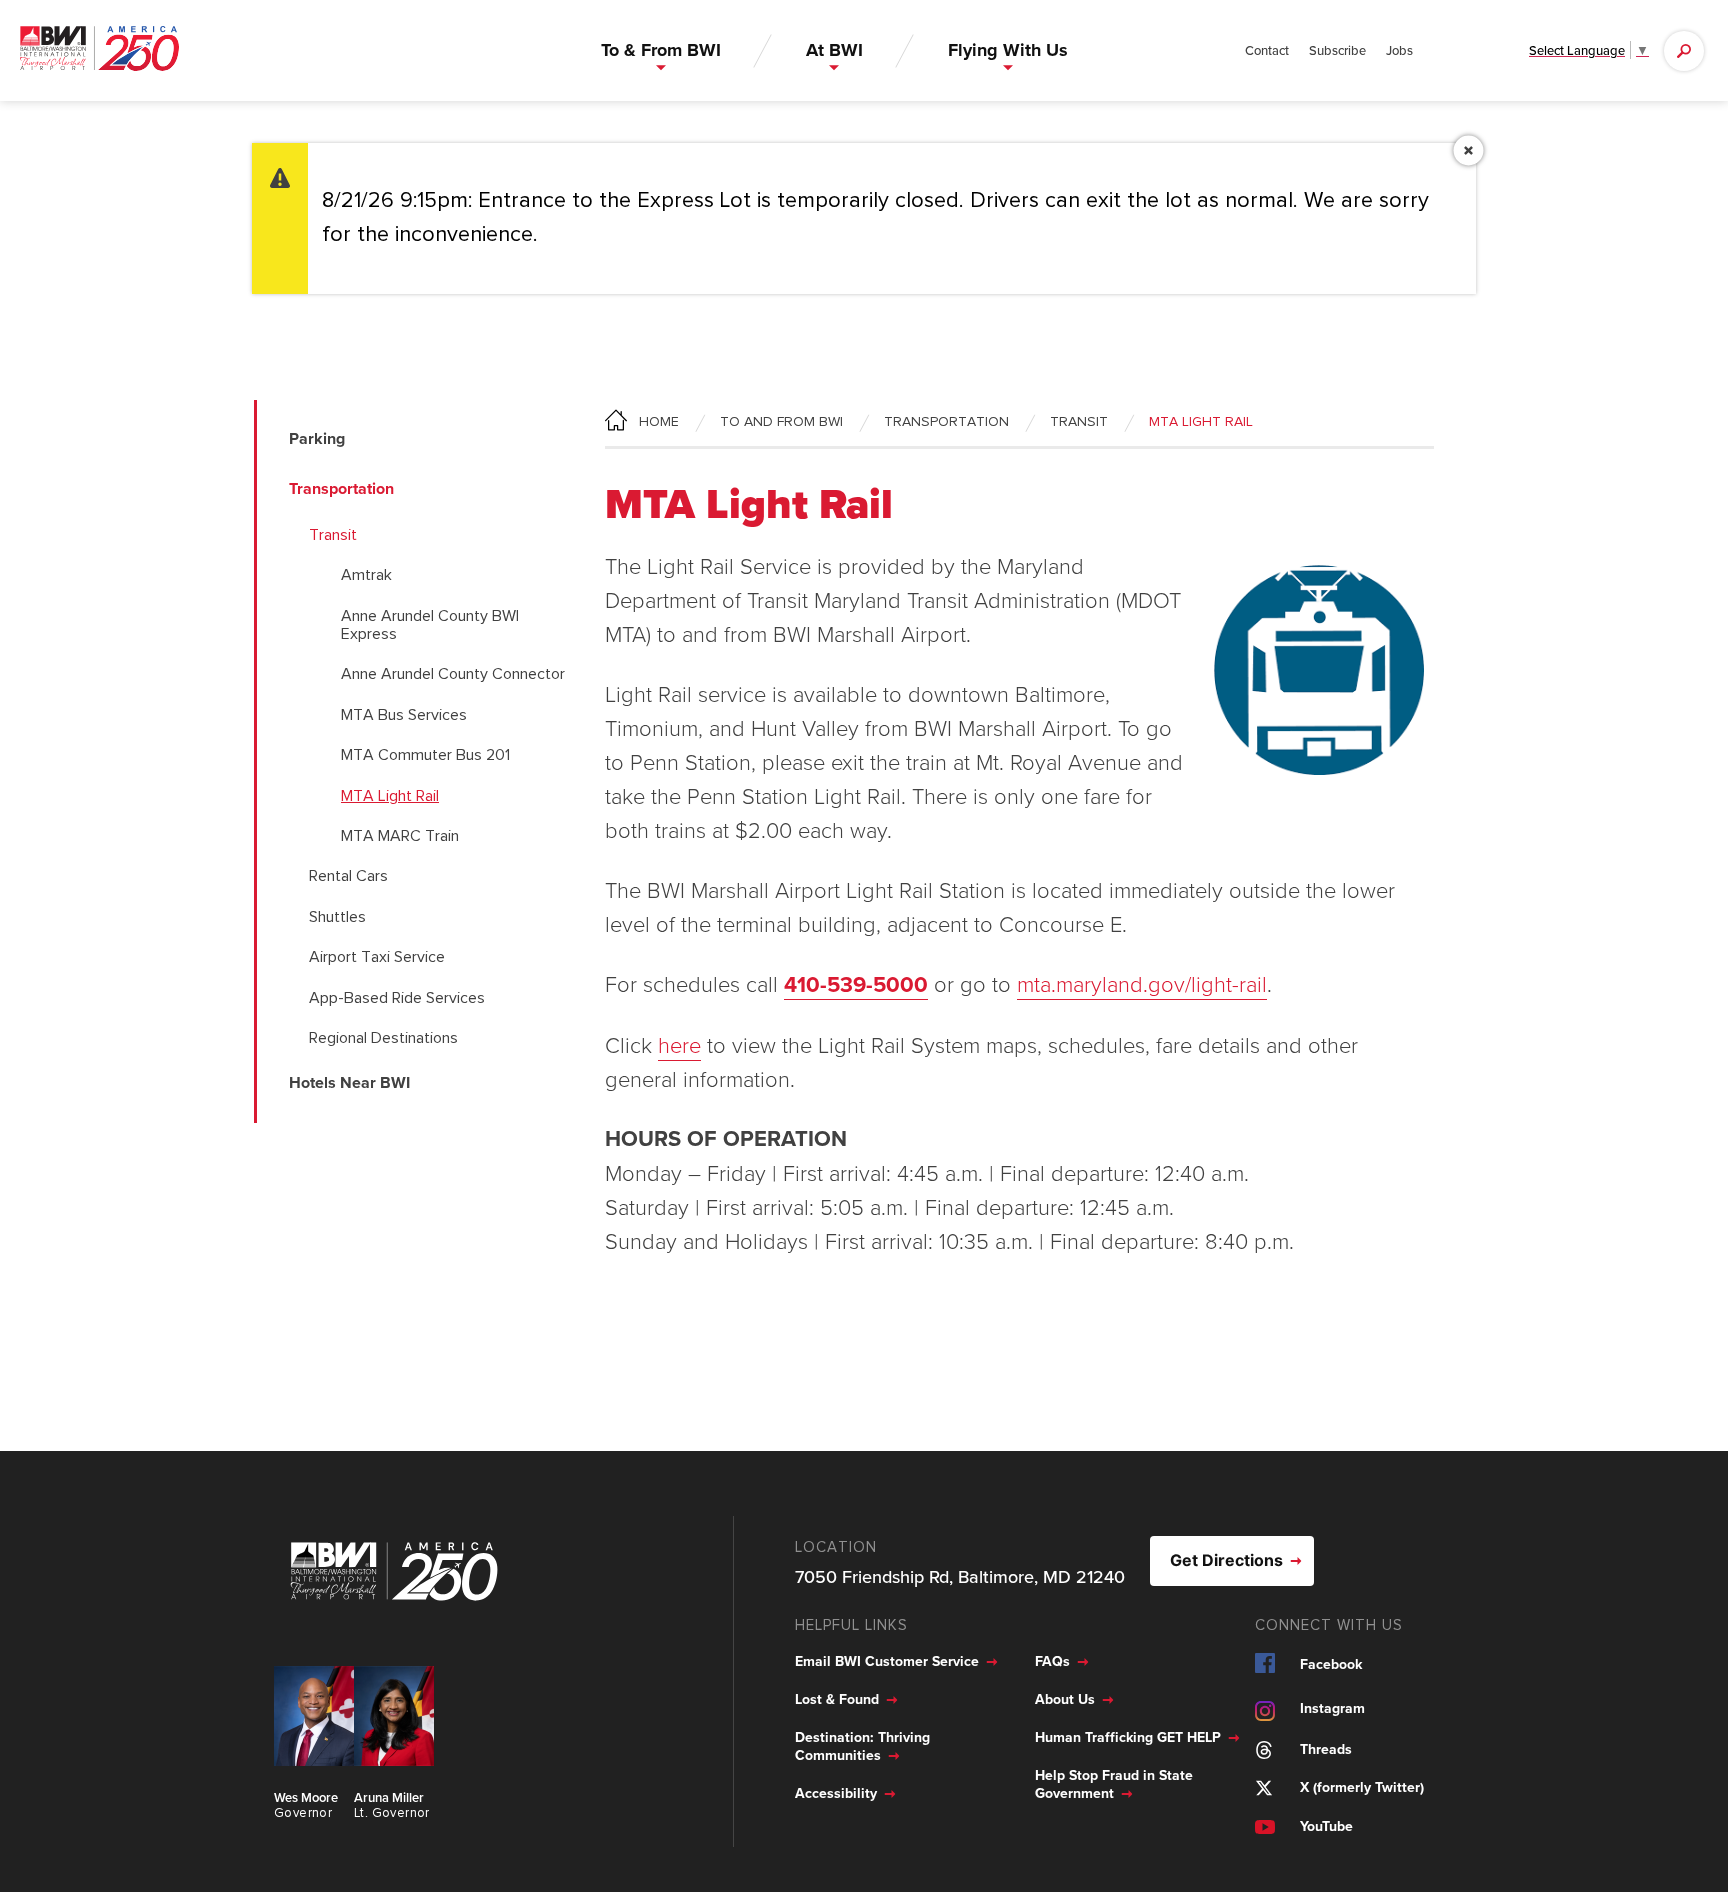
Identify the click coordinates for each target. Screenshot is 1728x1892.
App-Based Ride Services (397, 998)
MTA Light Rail (390, 796)
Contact (1267, 50)
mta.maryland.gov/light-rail (1142, 983)
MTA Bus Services (404, 715)
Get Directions (1226, 1560)
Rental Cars (348, 876)
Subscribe (1337, 50)
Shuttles (337, 917)
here (679, 1044)
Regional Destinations (383, 1038)
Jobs (1399, 50)
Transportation (946, 422)
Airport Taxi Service (377, 957)
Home (659, 422)
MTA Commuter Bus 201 (425, 755)
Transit (333, 535)
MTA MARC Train (400, 836)
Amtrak (366, 575)
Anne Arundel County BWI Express (430, 625)
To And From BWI (781, 422)
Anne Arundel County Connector (453, 674)
